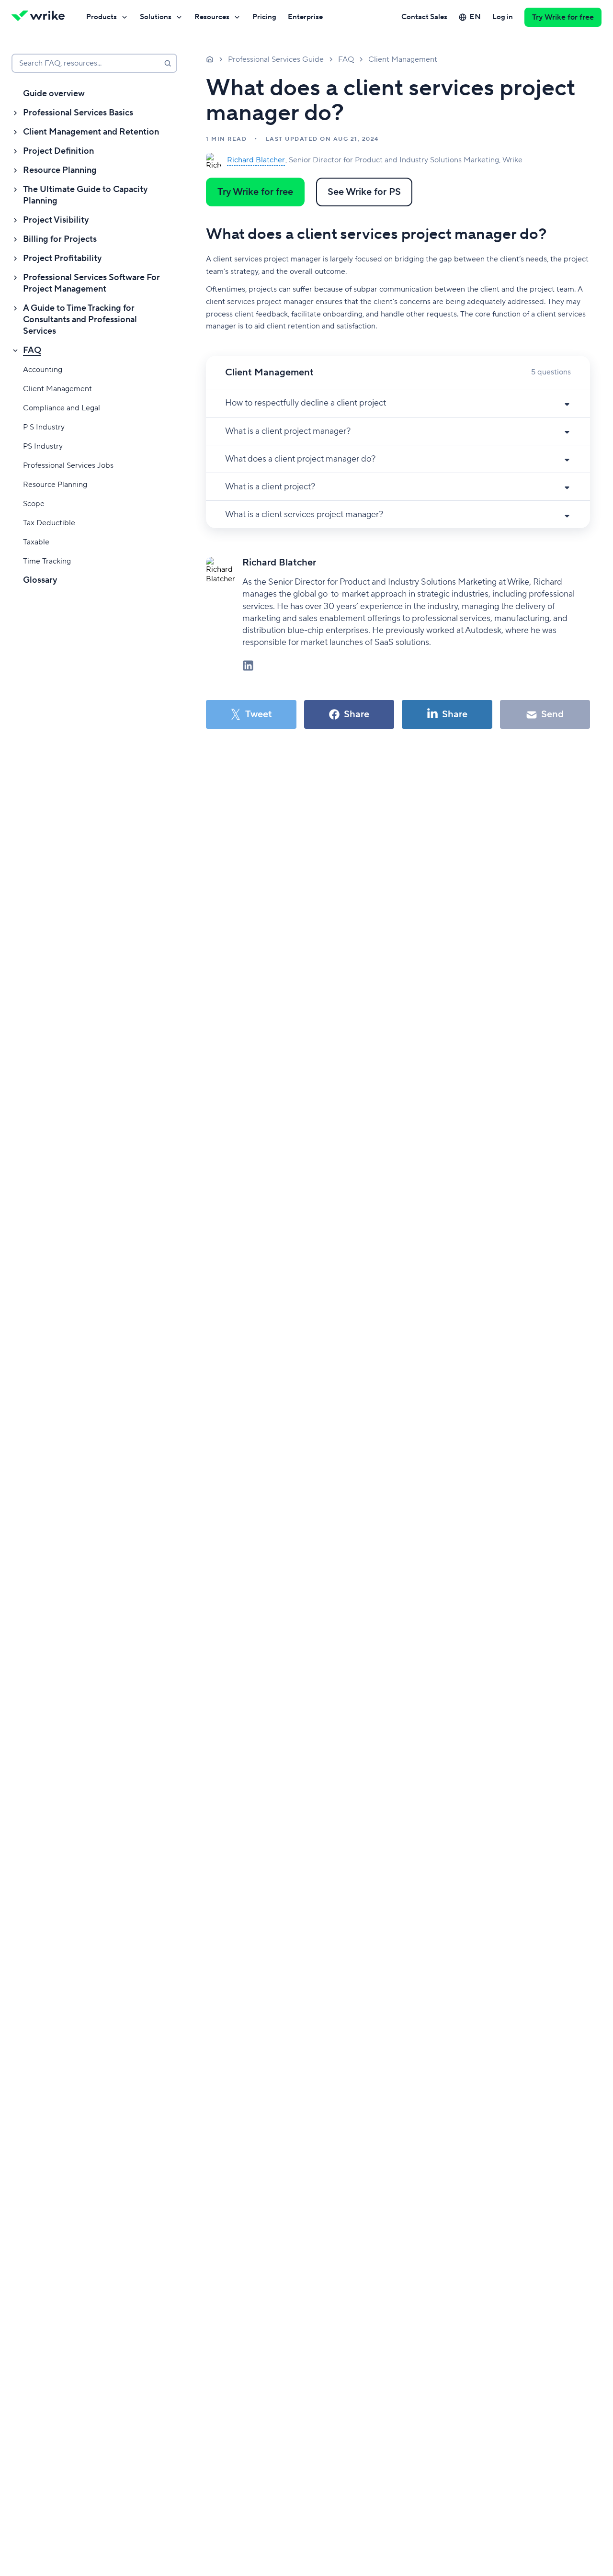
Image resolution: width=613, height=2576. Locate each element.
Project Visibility (56, 220)
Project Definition (58, 151)
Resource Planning (60, 170)
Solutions (156, 17)
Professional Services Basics (78, 113)
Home (210, 59)
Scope (34, 504)
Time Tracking (47, 561)
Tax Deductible (49, 523)
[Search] (168, 63)
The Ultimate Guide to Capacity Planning (85, 195)
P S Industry (44, 427)
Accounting (43, 370)
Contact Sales (424, 17)
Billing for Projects (60, 239)
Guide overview (54, 94)
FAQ (32, 350)
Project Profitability (62, 258)
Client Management (57, 389)
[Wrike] (41, 17)
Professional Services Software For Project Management (91, 283)
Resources (212, 17)
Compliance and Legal (62, 408)
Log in (503, 17)
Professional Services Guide (276, 59)
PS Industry (43, 446)
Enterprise (305, 17)
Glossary (40, 580)
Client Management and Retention (91, 132)
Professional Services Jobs (68, 465)
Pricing (264, 17)
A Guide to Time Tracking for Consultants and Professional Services (80, 320)
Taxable (36, 542)
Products (102, 17)
